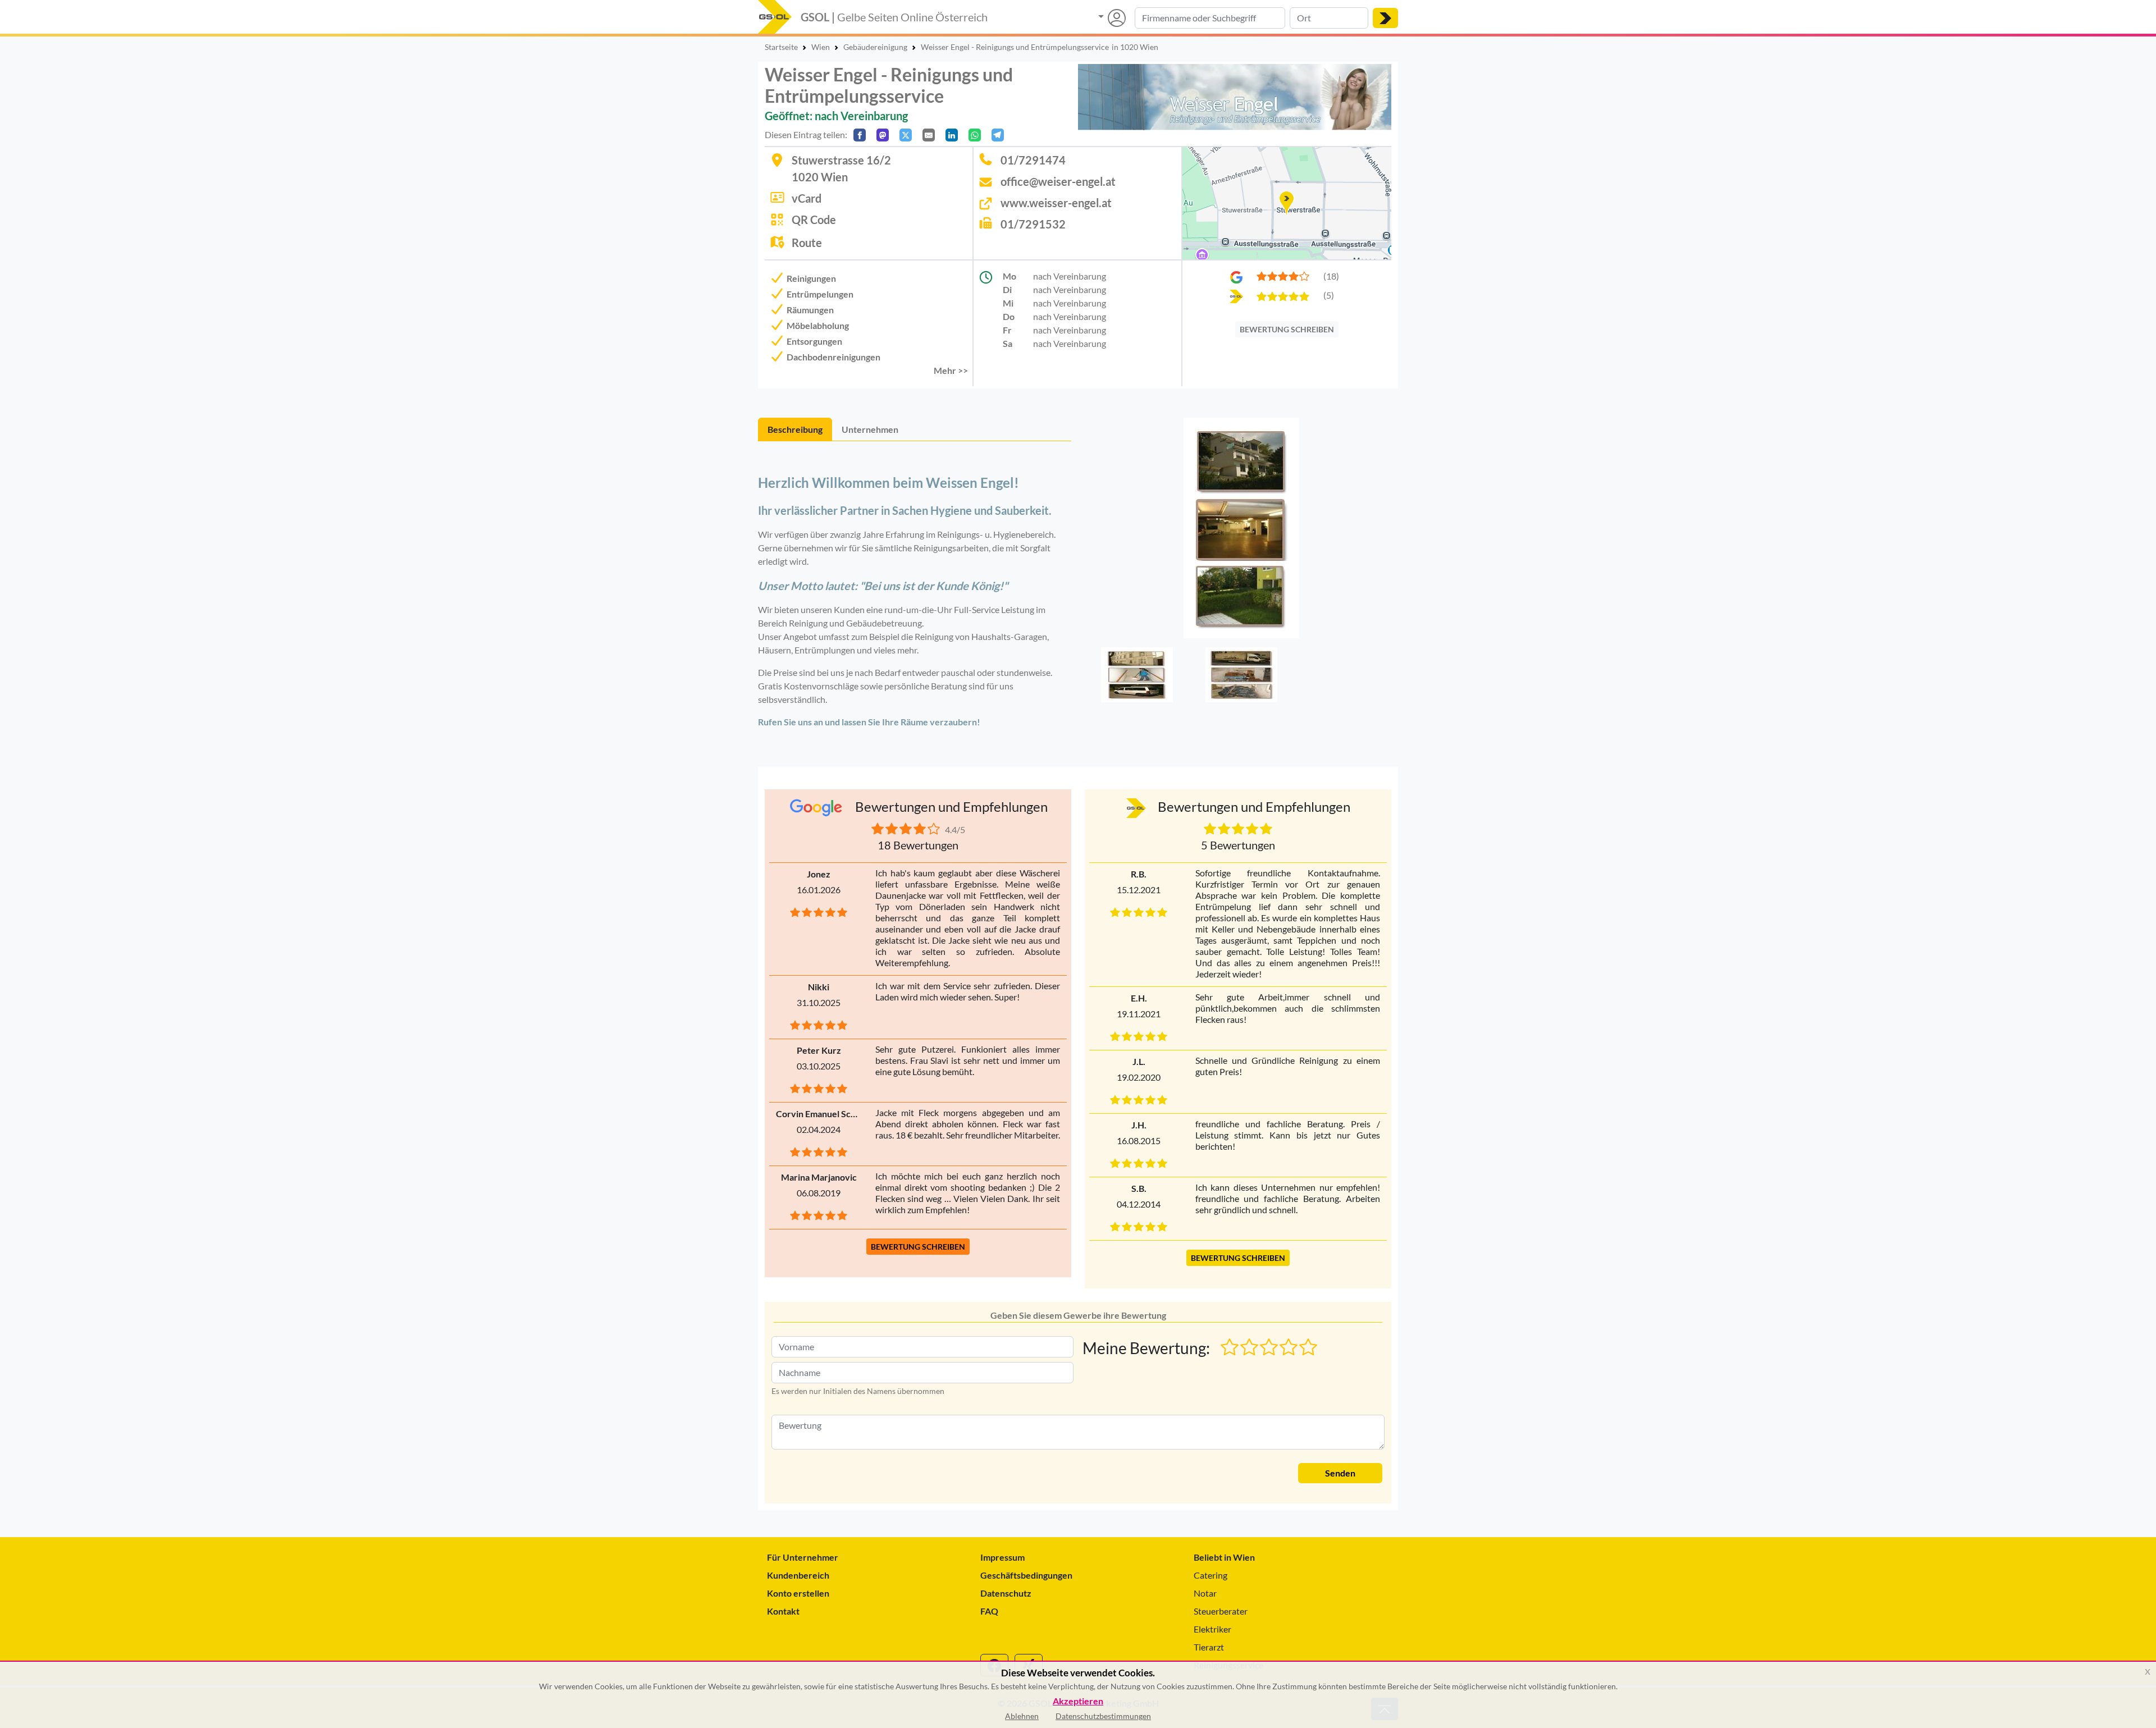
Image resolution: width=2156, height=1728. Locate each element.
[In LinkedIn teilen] (952, 135)
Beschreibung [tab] (795, 429)
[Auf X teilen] (906, 135)
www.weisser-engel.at (1056, 203)
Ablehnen (1022, 1716)
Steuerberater (1221, 1611)
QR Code (814, 220)
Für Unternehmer (803, 1557)
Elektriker (1212, 1629)
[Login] (1112, 18)
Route (807, 243)
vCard (807, 198)
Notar (1205, 1593)
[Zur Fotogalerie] (1241, 531)
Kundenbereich (798, 1575)
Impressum (1002, 1557)
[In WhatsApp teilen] (975, 135)
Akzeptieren (1078, 1701)
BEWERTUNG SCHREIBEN (1287, 329)
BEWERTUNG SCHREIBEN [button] (918, 1247)
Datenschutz (1006, 1593)
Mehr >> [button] (951, 370)
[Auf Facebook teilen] (860, 135)
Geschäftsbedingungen (1026, 1575)
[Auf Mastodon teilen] (883, 135)
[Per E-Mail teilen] (929, 135)
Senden (1340, 1473)
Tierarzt (1209, 1647)
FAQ (989, 1611)
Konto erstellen (798, 1593)
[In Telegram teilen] (998, 135)
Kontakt (783, 1611)
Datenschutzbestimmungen (1103, 1716)
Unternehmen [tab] (870, 429)
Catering (1211, 1575)
